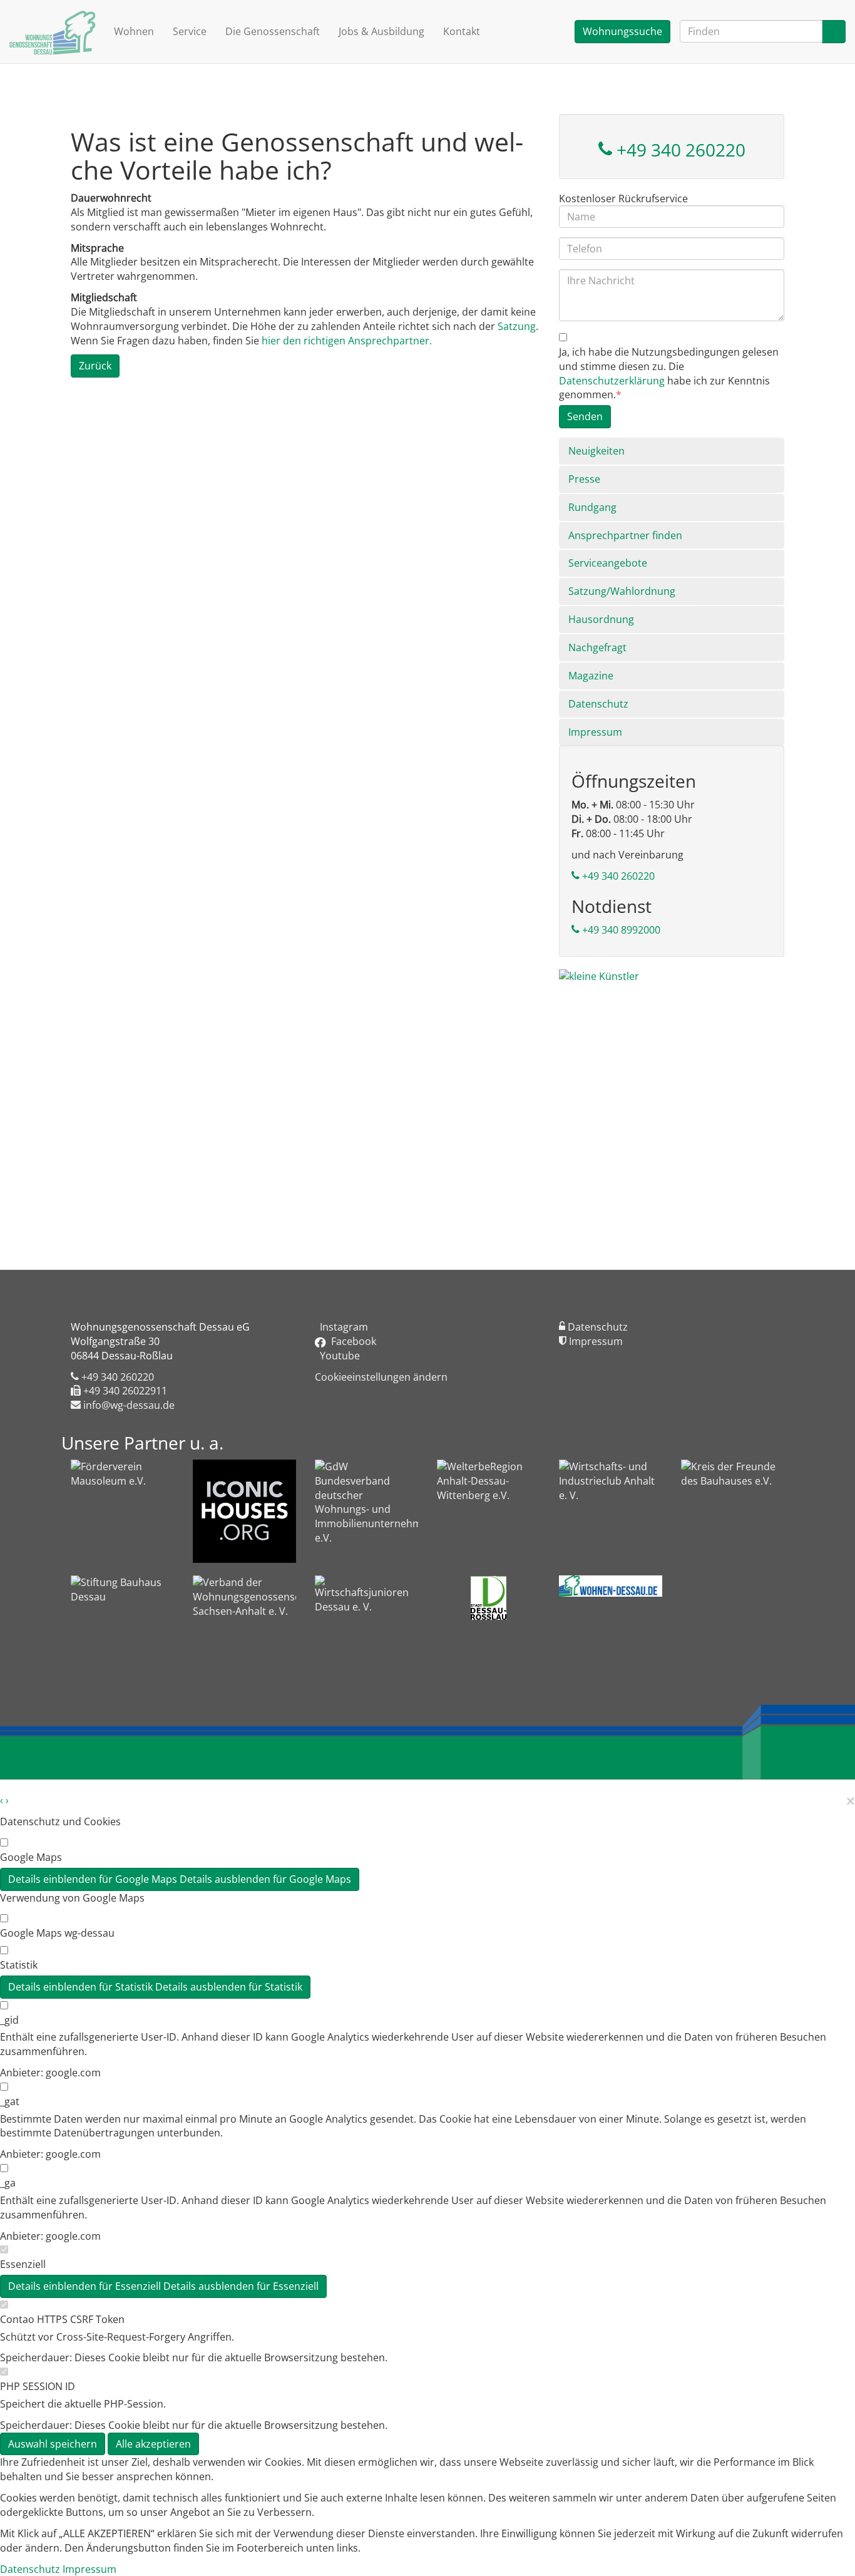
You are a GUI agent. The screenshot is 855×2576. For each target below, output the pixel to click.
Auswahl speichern (53, 2444)
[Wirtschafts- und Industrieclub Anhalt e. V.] (611, 1482)
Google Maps (31, 1857)
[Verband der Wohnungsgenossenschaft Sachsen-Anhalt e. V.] (244, 1631)
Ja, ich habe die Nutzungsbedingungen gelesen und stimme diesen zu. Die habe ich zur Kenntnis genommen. (669, 374)
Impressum (595, 732)
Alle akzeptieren (153, 2444)
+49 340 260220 (679, 150)
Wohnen (134, 31)
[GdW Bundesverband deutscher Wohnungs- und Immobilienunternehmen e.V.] (366, 1502)
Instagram (341, 1327)
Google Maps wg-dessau (57, 1933)
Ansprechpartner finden (625, 535)
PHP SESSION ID (38, 2386)
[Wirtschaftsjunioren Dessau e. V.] (366, 1598)
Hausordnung (601, 619)
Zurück (95, 366)
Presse (584, 479)
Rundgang (592, 507)
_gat (10, 2101)
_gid (9, 2020)
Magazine (591, 676)
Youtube (337, 1356)
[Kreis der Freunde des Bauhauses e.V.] (733, 1482)
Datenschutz (598, 704)
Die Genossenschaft (273, 31)
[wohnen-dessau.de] (611, 1586)
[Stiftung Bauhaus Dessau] (122, 1598)
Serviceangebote (608, 563)
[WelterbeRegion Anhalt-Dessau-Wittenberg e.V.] (489, 1482)
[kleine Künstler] (672, 1095)
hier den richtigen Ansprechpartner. (347, 341)
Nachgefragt (597, 647)
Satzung (517, 326)
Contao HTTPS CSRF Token (62, 2319)
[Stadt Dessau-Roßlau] (489, 1598)
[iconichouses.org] (244, 1511)
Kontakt (462, 31)
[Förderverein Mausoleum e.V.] (122, 1482)
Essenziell (23, 2264)
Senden (585, 416)
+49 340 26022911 (124, 1391)
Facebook (351, 1341)
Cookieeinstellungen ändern (381, 1377)
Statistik (19, 1965)
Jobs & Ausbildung (381, 31)
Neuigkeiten (596, 451)
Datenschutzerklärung (612, 381)
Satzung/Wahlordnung (622, 591)
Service (190, 31)
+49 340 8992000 (620, 930)
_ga (8, 2183)
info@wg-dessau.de (128, 1405)
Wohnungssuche (622, 31)
